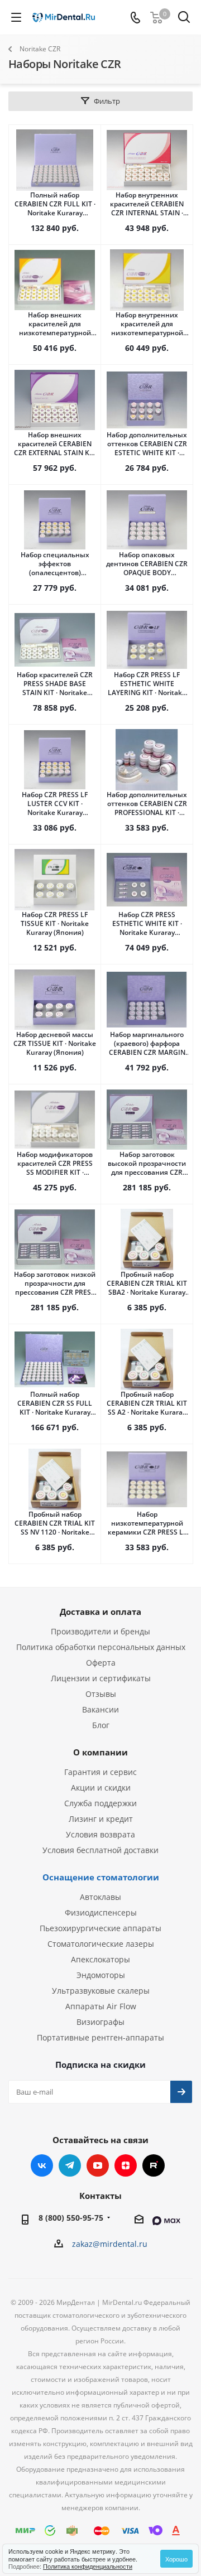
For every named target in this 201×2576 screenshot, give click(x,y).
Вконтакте (42, 2165)
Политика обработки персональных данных (101, 1647)
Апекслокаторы (100, 1959)
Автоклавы (100, 1897)
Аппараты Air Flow (101, 2006)
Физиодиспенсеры (101, 1912)
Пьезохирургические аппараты (100, 1928)
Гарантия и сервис (100, 1772)
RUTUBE (154, 2165)
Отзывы (101, 1694)
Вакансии (100, 1709)
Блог (101, 1725)
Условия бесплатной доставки (100, 1850)
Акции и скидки (101, 1788)
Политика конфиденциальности (88, 2566)
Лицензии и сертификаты (101, 1678)
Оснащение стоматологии (101, 1877)
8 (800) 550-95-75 (71, 2218)
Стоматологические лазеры (101, 1944)
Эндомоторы (101, 1975)
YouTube (98, 2165)
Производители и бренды (100, 1631)
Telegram (70, 2165)
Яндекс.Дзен (126, 2165)
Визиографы (100, 2022)
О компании (100, 1752)
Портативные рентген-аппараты (100, 2037)
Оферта (101, 1663)
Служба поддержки (100, 1803)
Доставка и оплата (100, 1612)
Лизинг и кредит (101, 1819)
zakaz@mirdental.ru (110, 2244)
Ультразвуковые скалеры (101, 1991)
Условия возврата (100, 1834)
